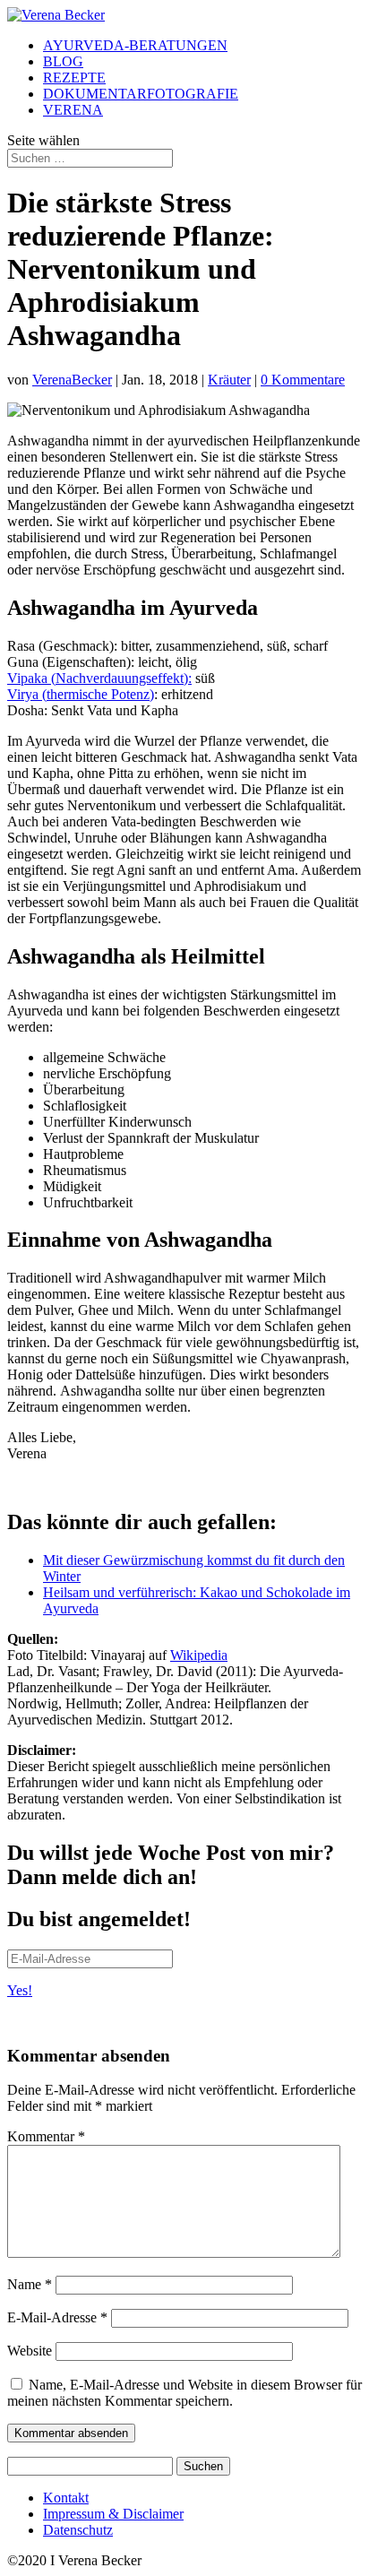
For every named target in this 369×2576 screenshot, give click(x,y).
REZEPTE (74, 78)
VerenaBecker (72, 380)
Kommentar (46, 2136)
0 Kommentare (303, 380)
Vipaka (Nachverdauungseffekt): (99, 678)
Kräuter (229, 380)
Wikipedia (199, 1655)
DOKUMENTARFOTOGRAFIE (141, 94)
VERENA (73, 110)
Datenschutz (78, 2530)
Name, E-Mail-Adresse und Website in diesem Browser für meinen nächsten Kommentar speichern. (184, 2393)
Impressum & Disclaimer (113, 2514)
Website (30, 2351)
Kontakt (66, 2498)
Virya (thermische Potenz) (81, 694)
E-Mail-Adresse (57, 2317)
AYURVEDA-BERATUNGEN (135, 45)
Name (30, 2284)
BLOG (63, 61)
